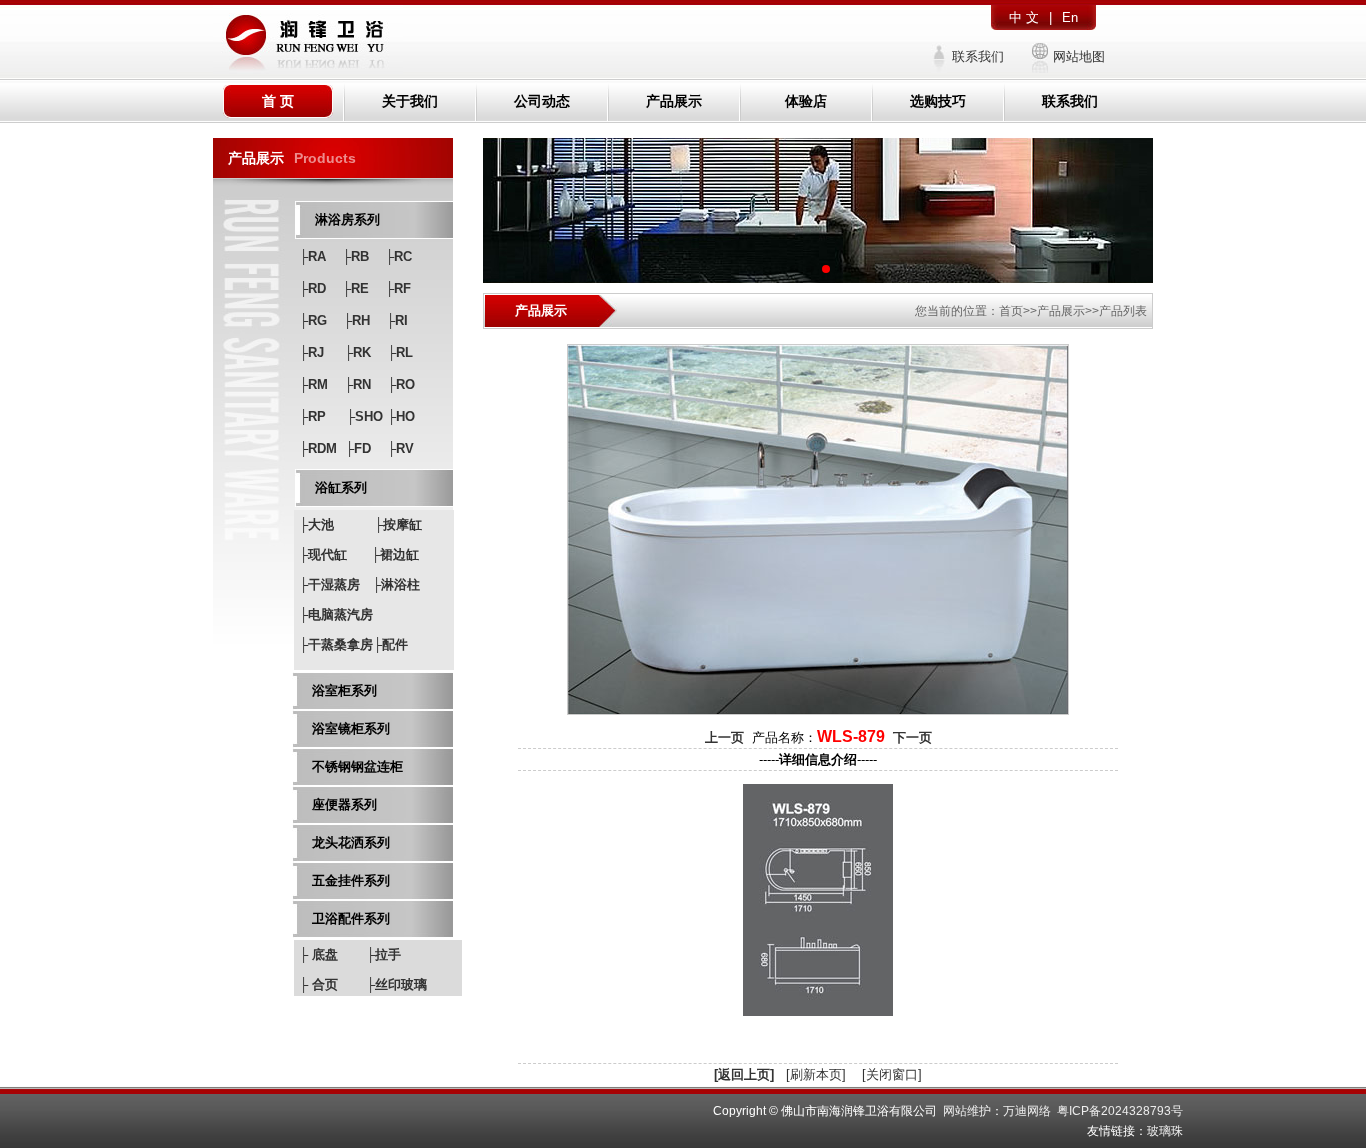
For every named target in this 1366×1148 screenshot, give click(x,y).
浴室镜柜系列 (351, 728)
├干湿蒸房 (329, 584)
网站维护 (967, 1111)
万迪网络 (1027, 1111)
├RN (357, 384)
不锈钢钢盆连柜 (357, 766)
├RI (397, 320)
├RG (313, 320)
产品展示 (674, 101)
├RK (357, 352)
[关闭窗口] (892, 1074)
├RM (313, 384)
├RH (356, 320)
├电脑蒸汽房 (336, 614)
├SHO (364, 416)
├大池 (316, 524)
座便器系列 (344, 804)
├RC (398, 256)
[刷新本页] (816, 1074)
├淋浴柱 (396, 584)
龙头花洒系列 (351, 842)
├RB (355, 256)
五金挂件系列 (351, 880)
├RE (355, 288)
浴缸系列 (341, 487)
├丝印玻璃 (396, 984)
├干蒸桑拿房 (336, 644)
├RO (401, 384)
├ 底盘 (318, 954)
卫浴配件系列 (351, 918)
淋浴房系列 (347, 219)
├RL (400, 352)
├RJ (311, 352)
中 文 (1024, 17)
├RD (312, 288)
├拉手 (383, 954)
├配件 (390, 644)
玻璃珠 (1165, 1131)
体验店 (806, 101)
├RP (312, 416)
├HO (401, 416)
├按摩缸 (398, 524)
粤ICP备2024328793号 (1120, 1111)
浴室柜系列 (344, 690)
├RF (398, 288)
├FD (358, 448)
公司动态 (542, 101)
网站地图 (1079, 56)
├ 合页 (318, 984)
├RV (400, 448)
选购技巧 (938, 101)
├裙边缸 (395, 554)
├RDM (318, 448)
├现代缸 (323, 554)
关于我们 (410, 101)
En (1070, 17)
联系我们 (978, 56)
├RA (312, 256)
